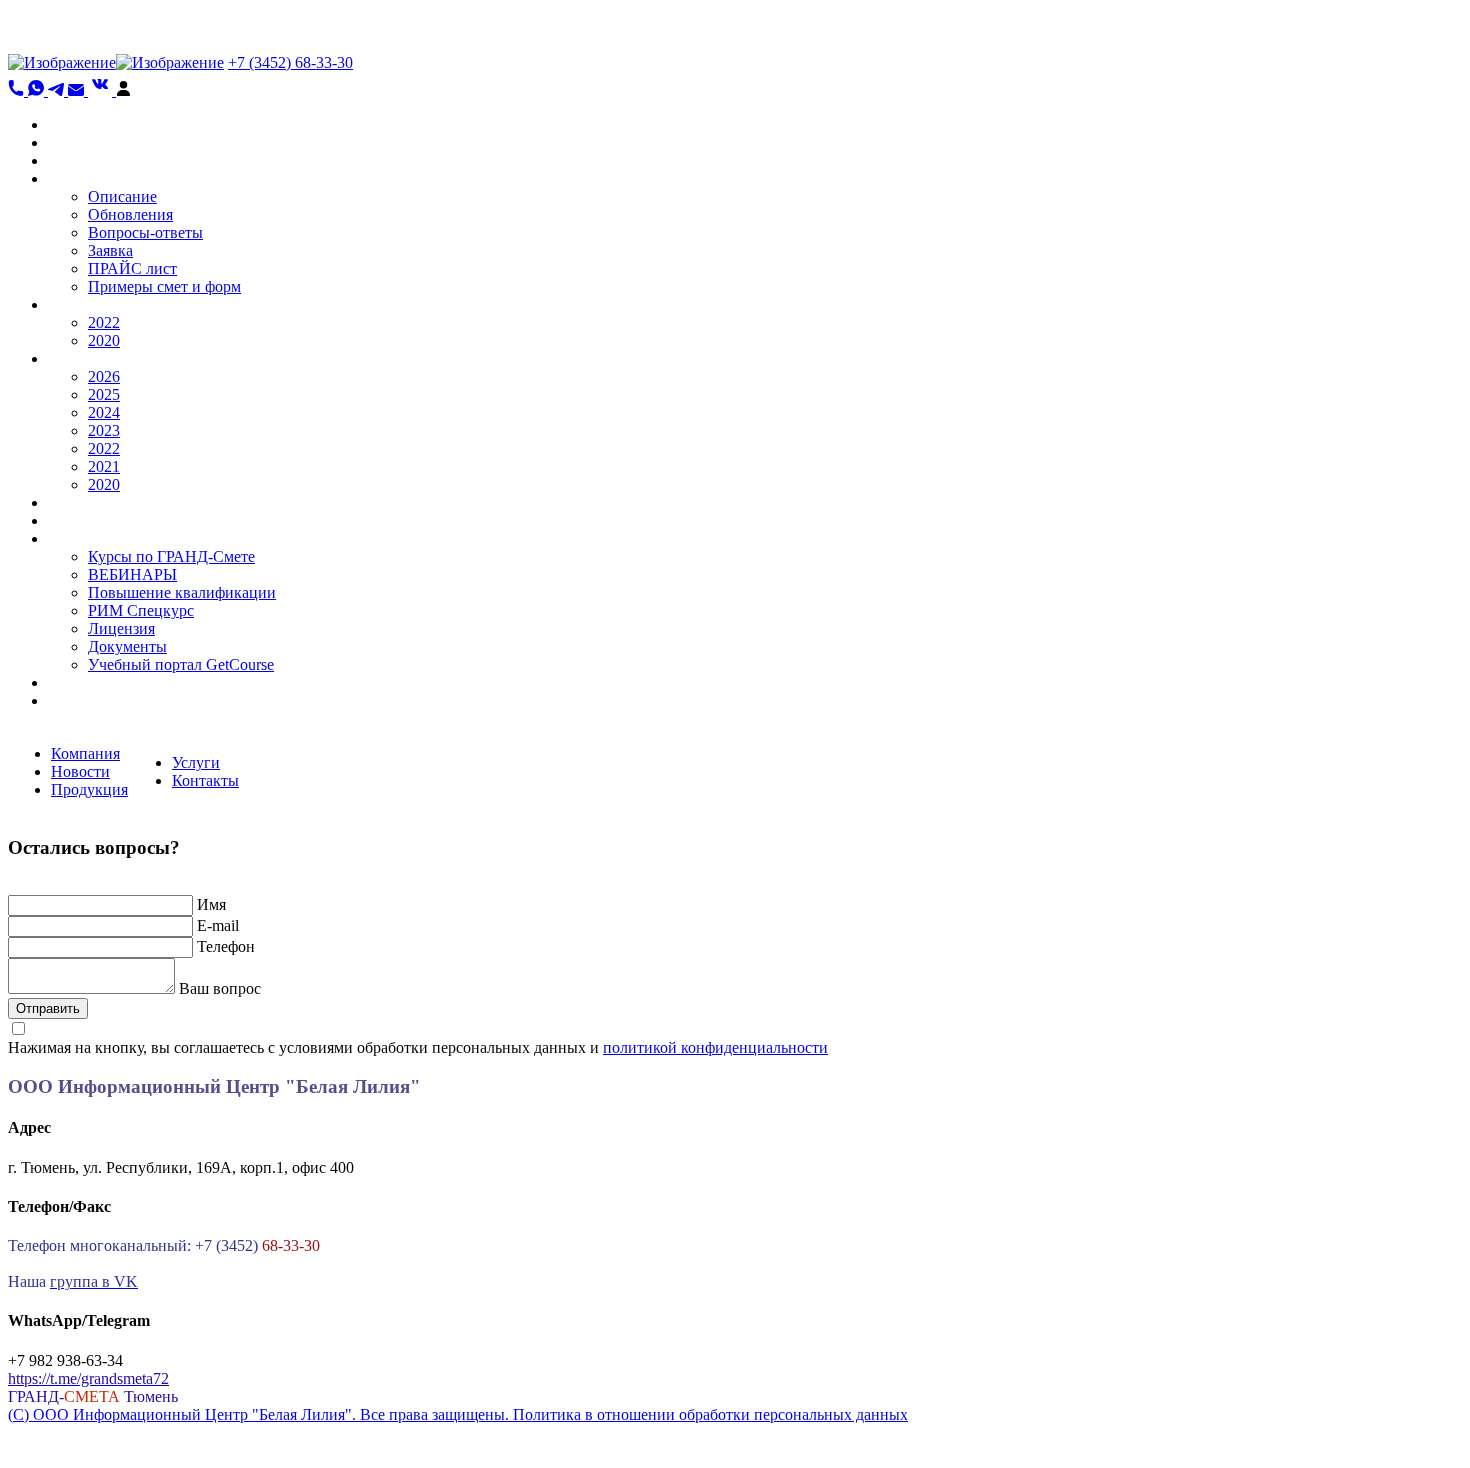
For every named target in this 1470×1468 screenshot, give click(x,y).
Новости (80, 771)
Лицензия (121, 628)
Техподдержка (97, 520)
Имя (211, 904)
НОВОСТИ (88, 142)
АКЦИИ (77, 160)
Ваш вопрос (220, 988)
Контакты (205, 780)
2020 (104, 340)
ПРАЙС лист (132, 268)
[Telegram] (58, 90)
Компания (85, 753)
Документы (127, 646)
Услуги (196, 762)
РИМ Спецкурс (141, 610)
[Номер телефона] (18, 90)
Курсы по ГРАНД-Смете (171, 556)
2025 (104, 394)
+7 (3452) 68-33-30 (290, 62)
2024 (104, 412)
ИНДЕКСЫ (88, 358)
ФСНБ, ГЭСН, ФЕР (116, 304)
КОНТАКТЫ (93, 682)
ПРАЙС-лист (93, 502)
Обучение (81, 538)
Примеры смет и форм (164, 286)
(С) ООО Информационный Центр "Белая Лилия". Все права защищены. (260, 1414)
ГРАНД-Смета (97, 178)
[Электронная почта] (78, 90)
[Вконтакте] (102, 90)
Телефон (226, 946)
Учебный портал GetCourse (181, 664)
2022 (104, 322)
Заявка (110, 250)
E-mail (218, 925)
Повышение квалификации (182, 592)
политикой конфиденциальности (715, 1047)
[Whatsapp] (38, 90)
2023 (104, 430)
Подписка (82, 700)
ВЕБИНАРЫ (132, 574)
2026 (104, 376)
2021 (104, 466)
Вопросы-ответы (145, 232)
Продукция (89, 789)
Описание (122, 196)
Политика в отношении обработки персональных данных (710, 1414)
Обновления (130, 214)
